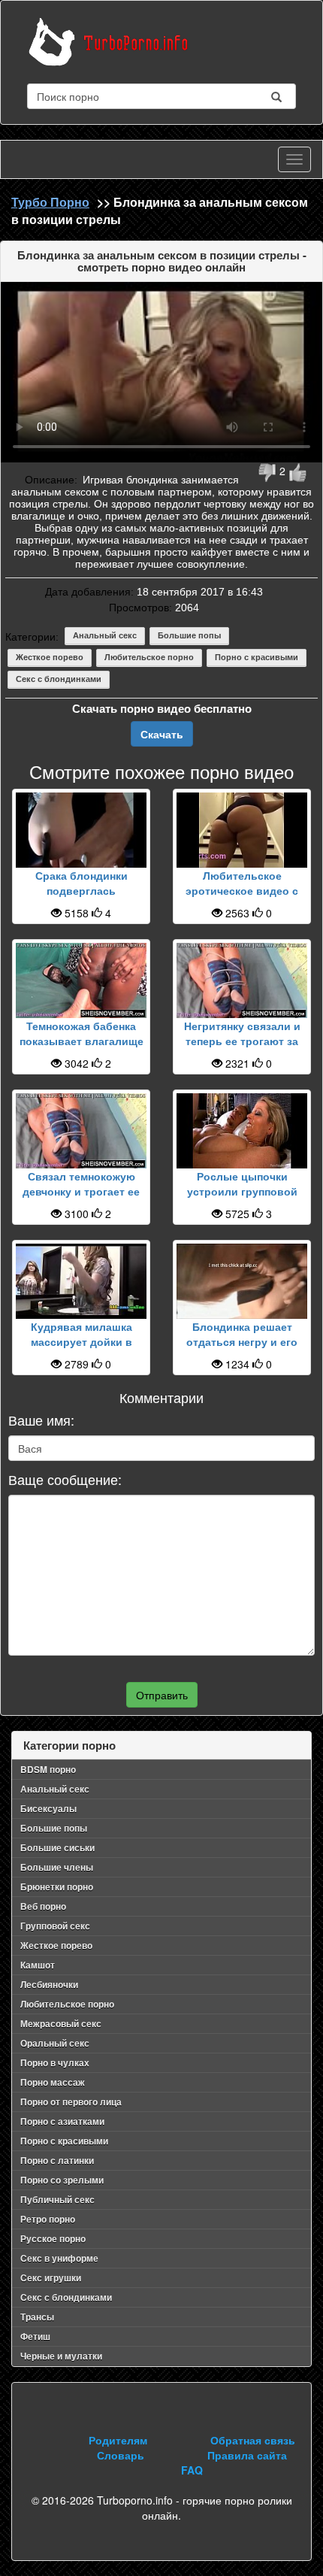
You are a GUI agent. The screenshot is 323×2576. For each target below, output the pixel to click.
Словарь (121, 2455)
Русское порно (53, 2238)
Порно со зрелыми (62, 2180)
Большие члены (57, 1867)
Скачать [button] (162, 734)
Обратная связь (253, 2440)
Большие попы (189, 635)
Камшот (38, 1965)
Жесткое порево (50, 657)
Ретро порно (48, 2219)
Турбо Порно (50, 202)
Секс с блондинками (59, 679)
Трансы (37, 2317)
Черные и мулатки (61, 2356)
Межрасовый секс (61, 2023)
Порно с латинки (57, 2160)
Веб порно (43, 1906)
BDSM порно (48, 1769)
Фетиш (35, 2336)
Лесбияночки (49, 1984)
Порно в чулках (55, 2062)
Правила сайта (247, 2455)
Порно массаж (53, 2082)
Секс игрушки (51, 2277)
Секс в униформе (59, 2258)
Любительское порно (149, 657)
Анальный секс (105, 635)
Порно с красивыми (257, 657)
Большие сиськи (57, 1847)
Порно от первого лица (71, 2102)
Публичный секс (57, 2199)
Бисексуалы (48, 1808)
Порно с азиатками (62, 2121)
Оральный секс (55, 2043)
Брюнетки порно (57, 1887)
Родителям (118, 2440)
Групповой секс (55, 1926)
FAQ (192, 2470)
